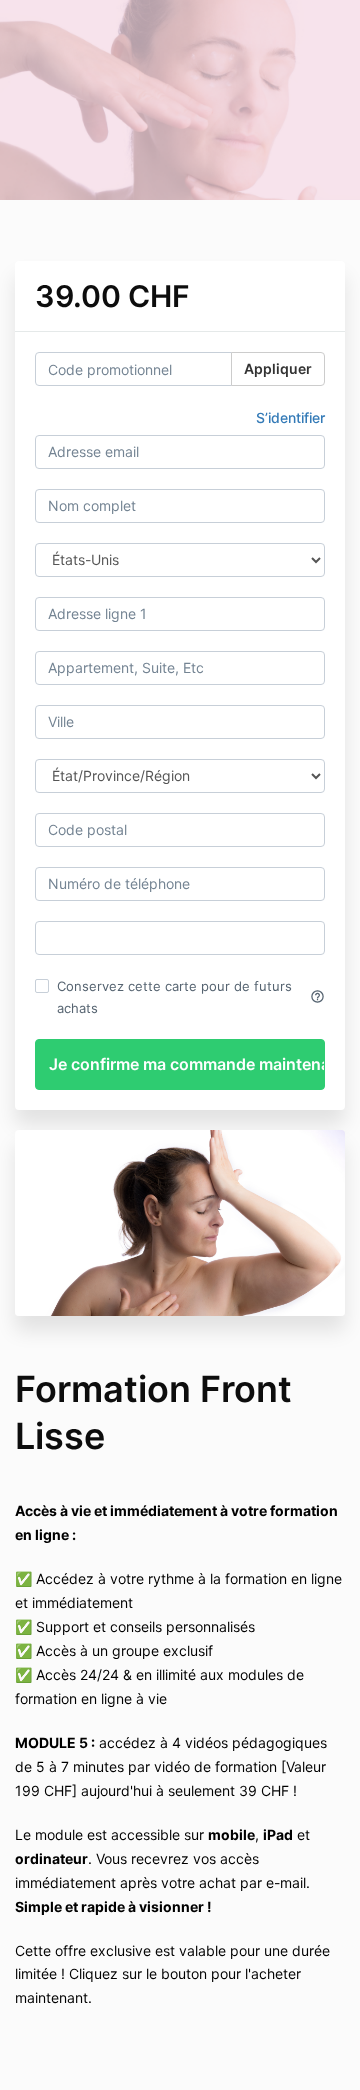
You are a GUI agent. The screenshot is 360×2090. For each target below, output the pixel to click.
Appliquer (278, 368)
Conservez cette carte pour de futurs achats (191, 997)
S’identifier (290, 417)
